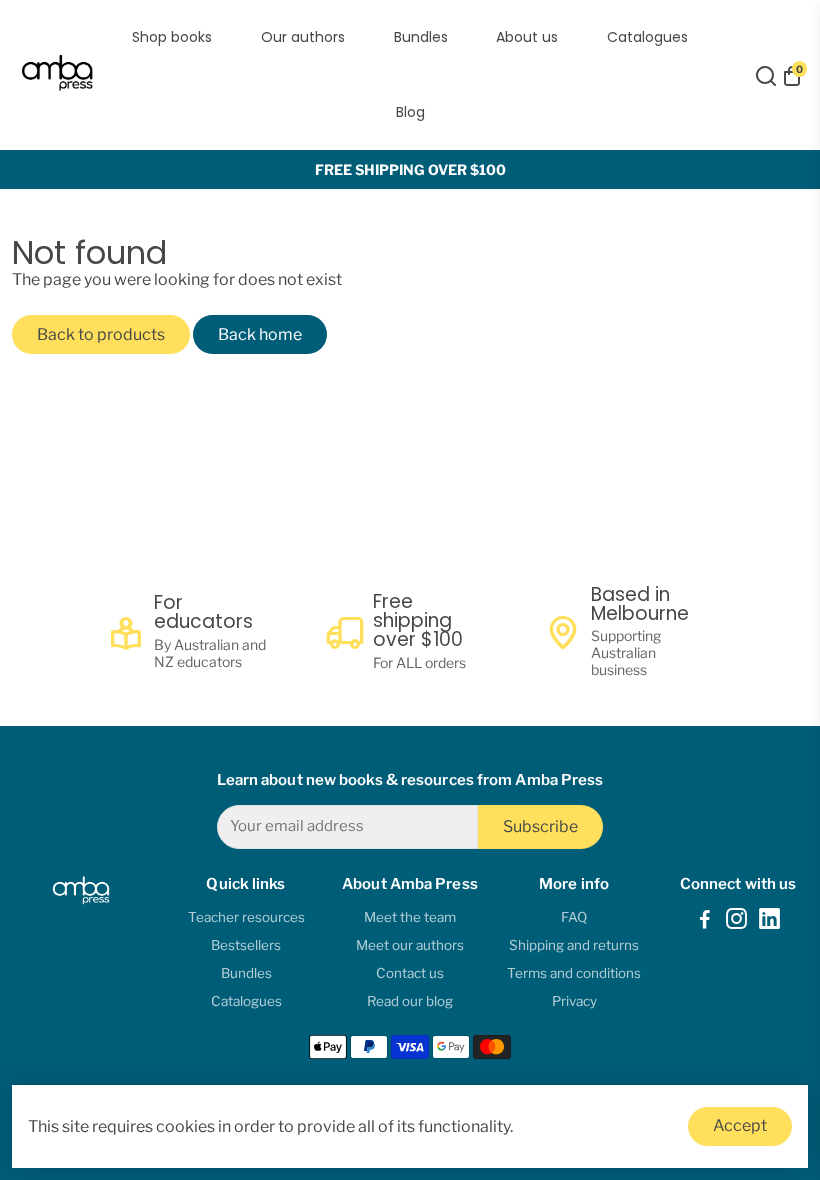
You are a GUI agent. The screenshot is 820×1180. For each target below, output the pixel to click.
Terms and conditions (574, 973)
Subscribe (540, 826)
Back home (260, 334)
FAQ (574, 917)
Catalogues (647, 37)
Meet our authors (410, 945)
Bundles (421, 37)
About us (527, 37)
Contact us (410, 973)
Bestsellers (246, 945)
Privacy (574, 1001)
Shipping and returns (574, 945)
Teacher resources (246, 917)
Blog (410, 112)
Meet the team (410, 917)
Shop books (172, 37)
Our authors (303, 37)
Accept (740, 1125)
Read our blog (410, 1001)
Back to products (101, 334)
